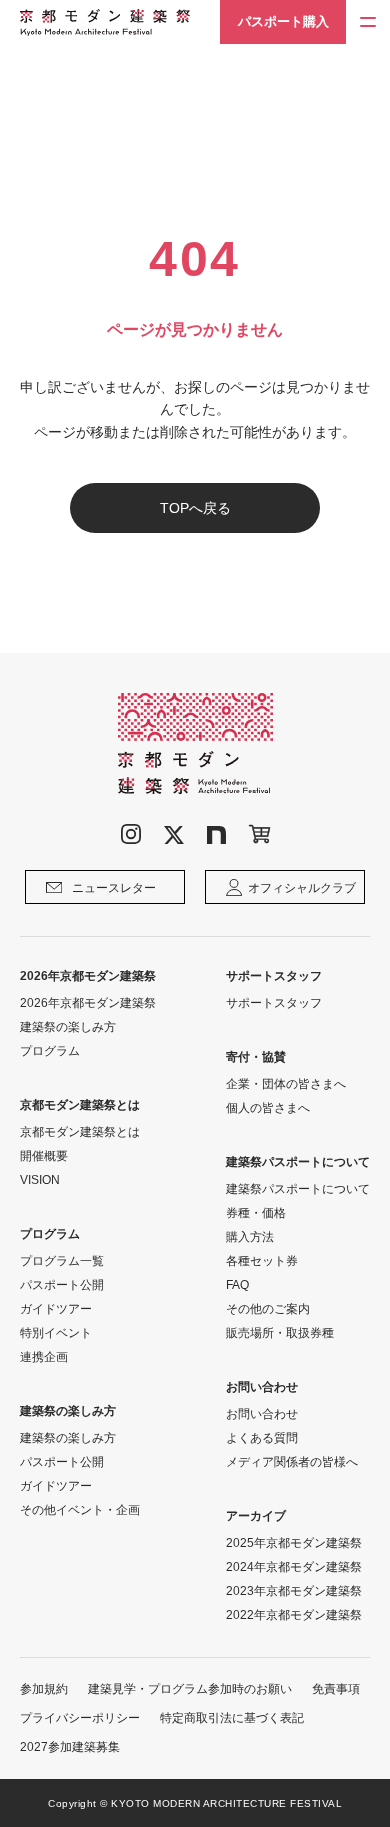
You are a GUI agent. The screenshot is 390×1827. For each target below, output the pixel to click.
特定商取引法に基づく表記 (232, 1718)
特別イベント (56, 1333)
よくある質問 (262, 1438)
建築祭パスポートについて (298, 1189)
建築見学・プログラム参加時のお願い (190, 1689)
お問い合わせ (262, 1414)
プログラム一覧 (62, 1261)
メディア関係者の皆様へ (292, 1462)
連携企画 (44, 1357)
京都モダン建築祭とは (80, 1132)
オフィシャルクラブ (302, 888)
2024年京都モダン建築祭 (294, 1567)
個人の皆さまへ (268, 1108)
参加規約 (44, 1689)
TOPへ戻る (195, 508)
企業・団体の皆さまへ (286, 1084)
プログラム (50, 1051)
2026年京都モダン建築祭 (88, 1003)
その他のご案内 (268, 1309)
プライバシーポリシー (80, 1718)
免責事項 (336, 1689)
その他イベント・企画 (80, 1510)
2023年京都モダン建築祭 (294, 1591)
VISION (40, 1180)
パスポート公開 (62, 1285)
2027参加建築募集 (70, 1747)
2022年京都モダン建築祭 (294, 1615)
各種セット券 (262, 1261)
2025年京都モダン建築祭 (294, 1543)
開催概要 (44, 1156)
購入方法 (250, 1237)
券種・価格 (256, 1213)
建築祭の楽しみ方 (68, 1027)
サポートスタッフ (274, 1003)
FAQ (237, 1285)
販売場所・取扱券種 (280, 1333)
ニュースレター (114, 888)
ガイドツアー (56, 1309)
